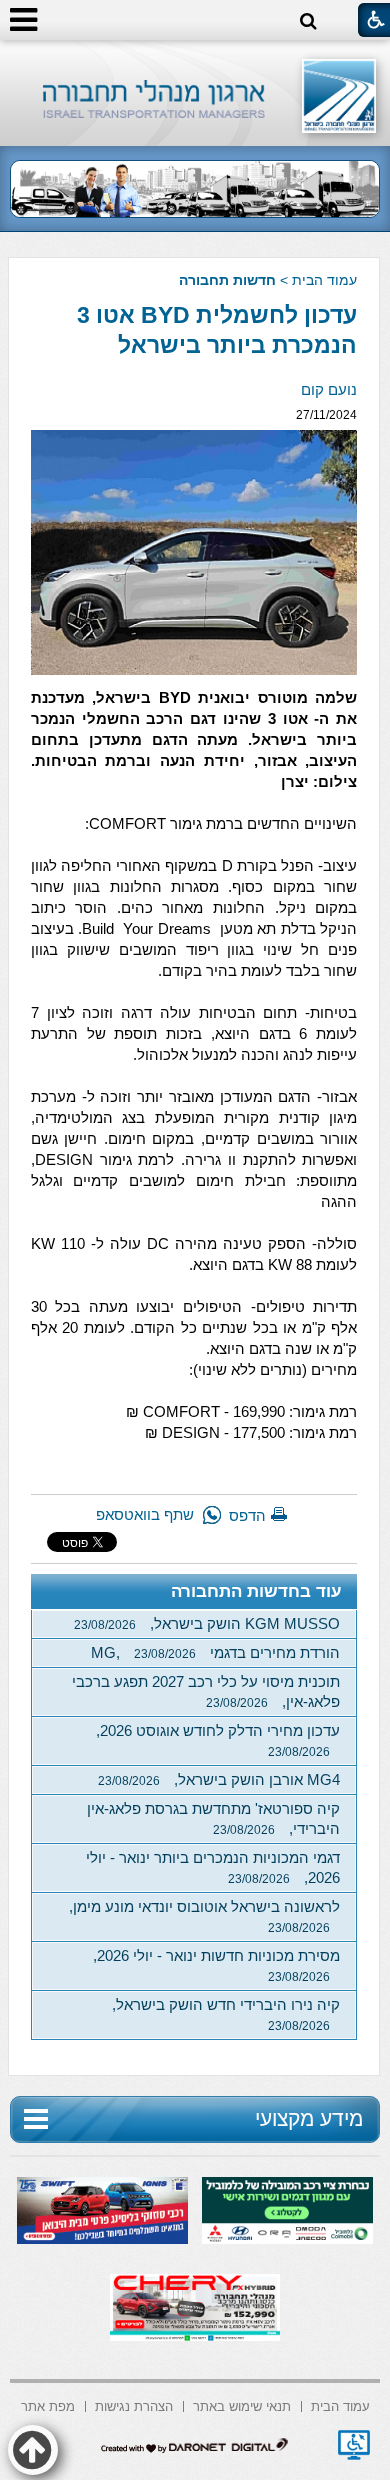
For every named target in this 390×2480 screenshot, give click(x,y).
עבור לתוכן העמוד (195, 59)
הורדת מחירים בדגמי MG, (215, 1652)
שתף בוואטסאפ (145, 1514)
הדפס (247, 1515)
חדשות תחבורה (227, 280)
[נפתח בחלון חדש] (354, 2445)
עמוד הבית (324, 280)
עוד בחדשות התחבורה (256, 1591)
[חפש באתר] (308, 21)
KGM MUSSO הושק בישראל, (207, 1623)
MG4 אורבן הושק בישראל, (219, 1779)
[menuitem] (340, 2404)
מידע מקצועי (309, 2118)
